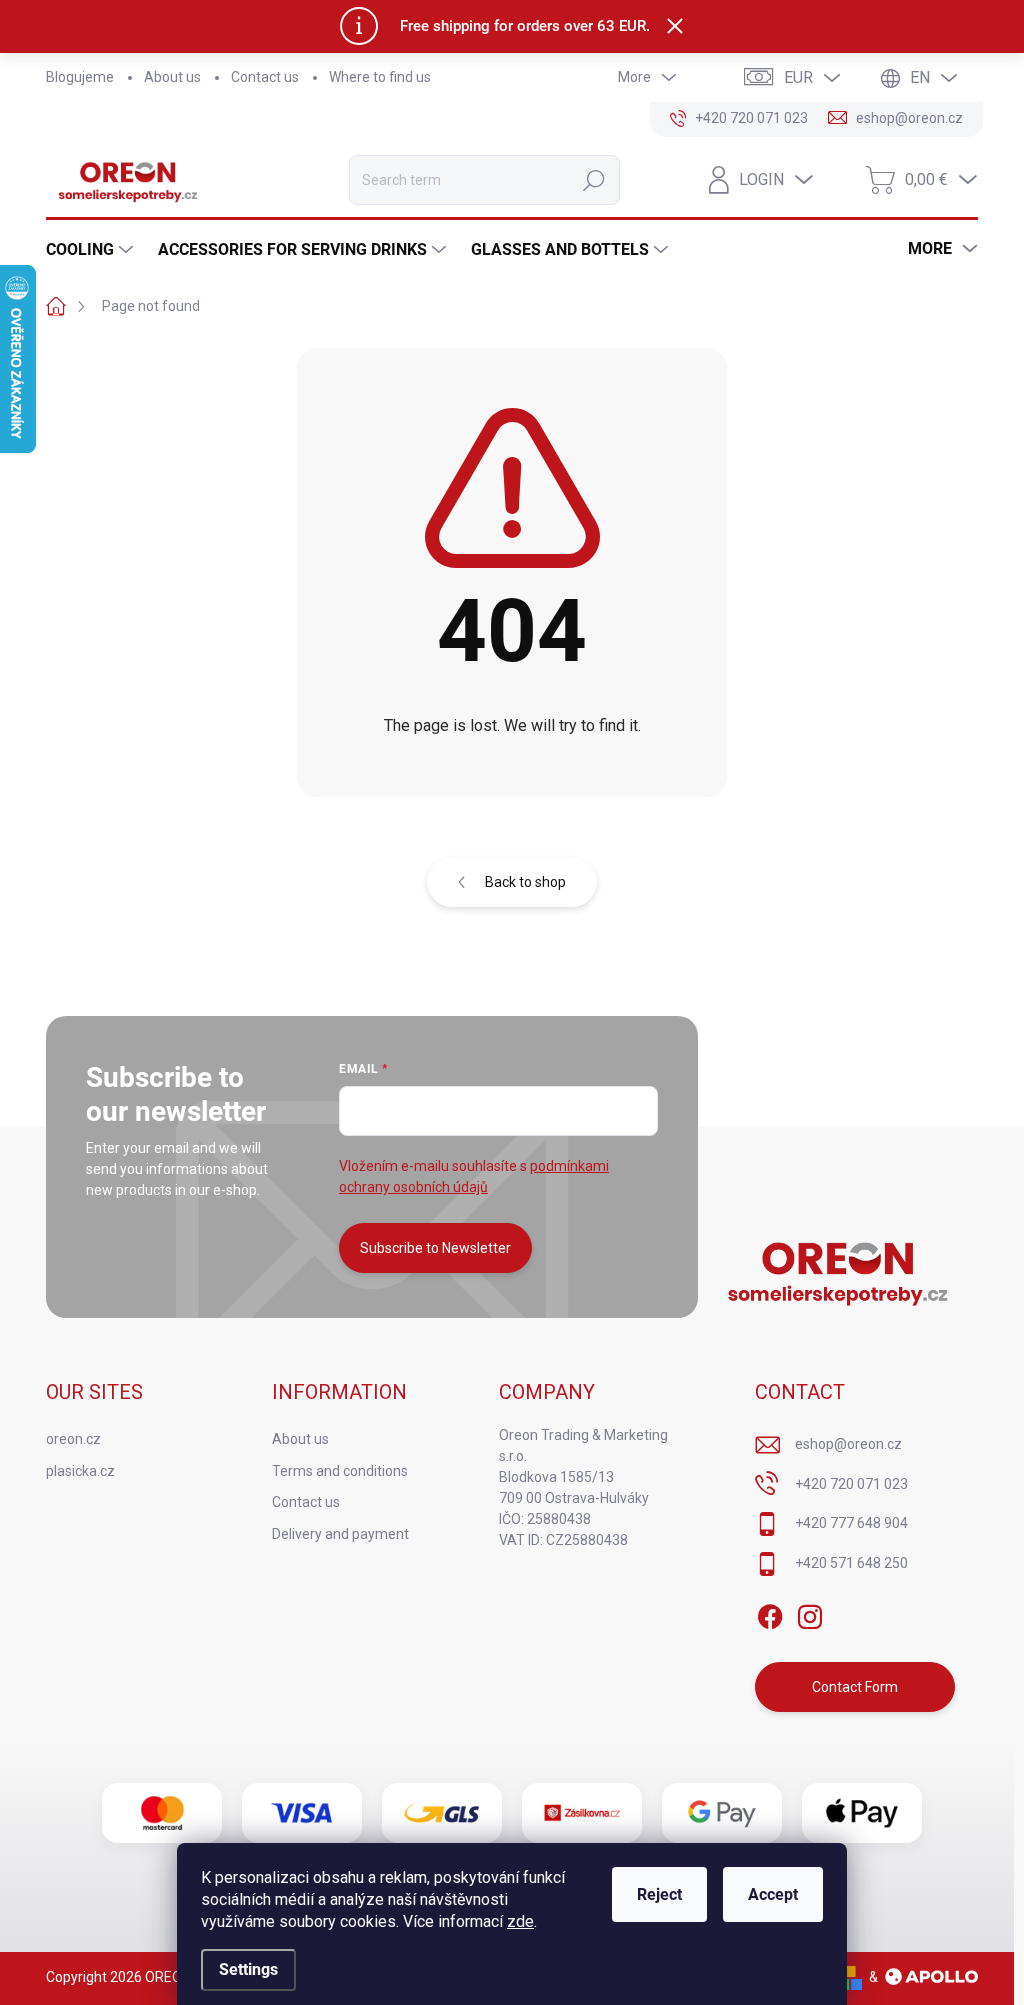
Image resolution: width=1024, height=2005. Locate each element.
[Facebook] (770, 1613)
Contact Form (855, 1687)
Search (594, 180)
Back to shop (525, 882)
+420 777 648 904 (851, 1523)
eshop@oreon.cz (848, 1444)
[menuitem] (92, 250)
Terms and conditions (340, 1471)
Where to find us (380, 77)
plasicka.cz (80, 1471)
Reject (659, 1894)
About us (172, 77)
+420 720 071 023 (851, 1484)
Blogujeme (80, 77)
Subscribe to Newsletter (435, 1248)
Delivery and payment (340, 1534)
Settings (248, 1969)
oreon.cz (73, 1439)
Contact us (265, 77)
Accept (773, 1894)
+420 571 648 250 (851, 1563)
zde (520, 1921)
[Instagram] (810, 1613)
